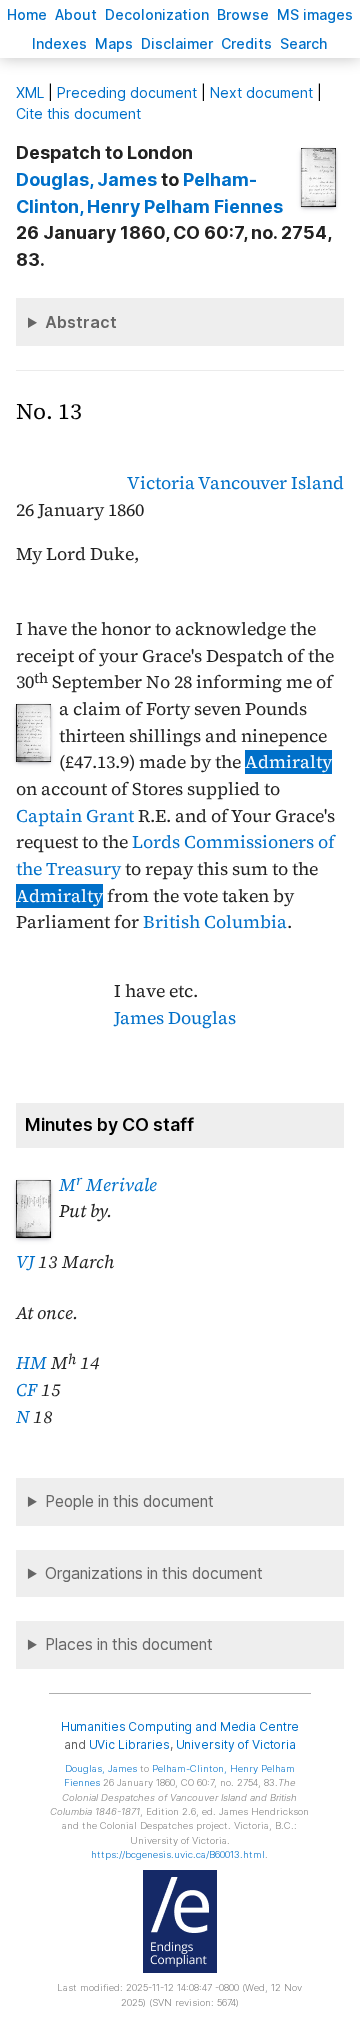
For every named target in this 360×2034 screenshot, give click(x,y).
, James (86, 179)
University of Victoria (236, 1744)
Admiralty (288, 762)
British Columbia (215, 922)
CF (26, 1390)
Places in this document (129, 1644)
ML (30, 92)
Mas (114, 43)
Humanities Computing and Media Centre (180, 1726)
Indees (59, 43)
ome (27, 14)
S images (315, 14)
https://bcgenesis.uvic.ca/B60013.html (178, 1854)
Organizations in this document (154, 1573)
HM (31, 1363)
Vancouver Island (271, 483)
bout (76, 14)
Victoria (161, 483)
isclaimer (177, 43)
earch (304, 43)
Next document (261, 92)
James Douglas (175, 1018)
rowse (243, 14)
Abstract (81, 322)
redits (246, 43)
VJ (25, 1262)
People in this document (129, 1501)
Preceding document (127, 92)
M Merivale (108, 1185)
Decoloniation (157, 14)
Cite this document (78, 113)
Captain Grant (75, 816)
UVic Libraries (129, 1744)
